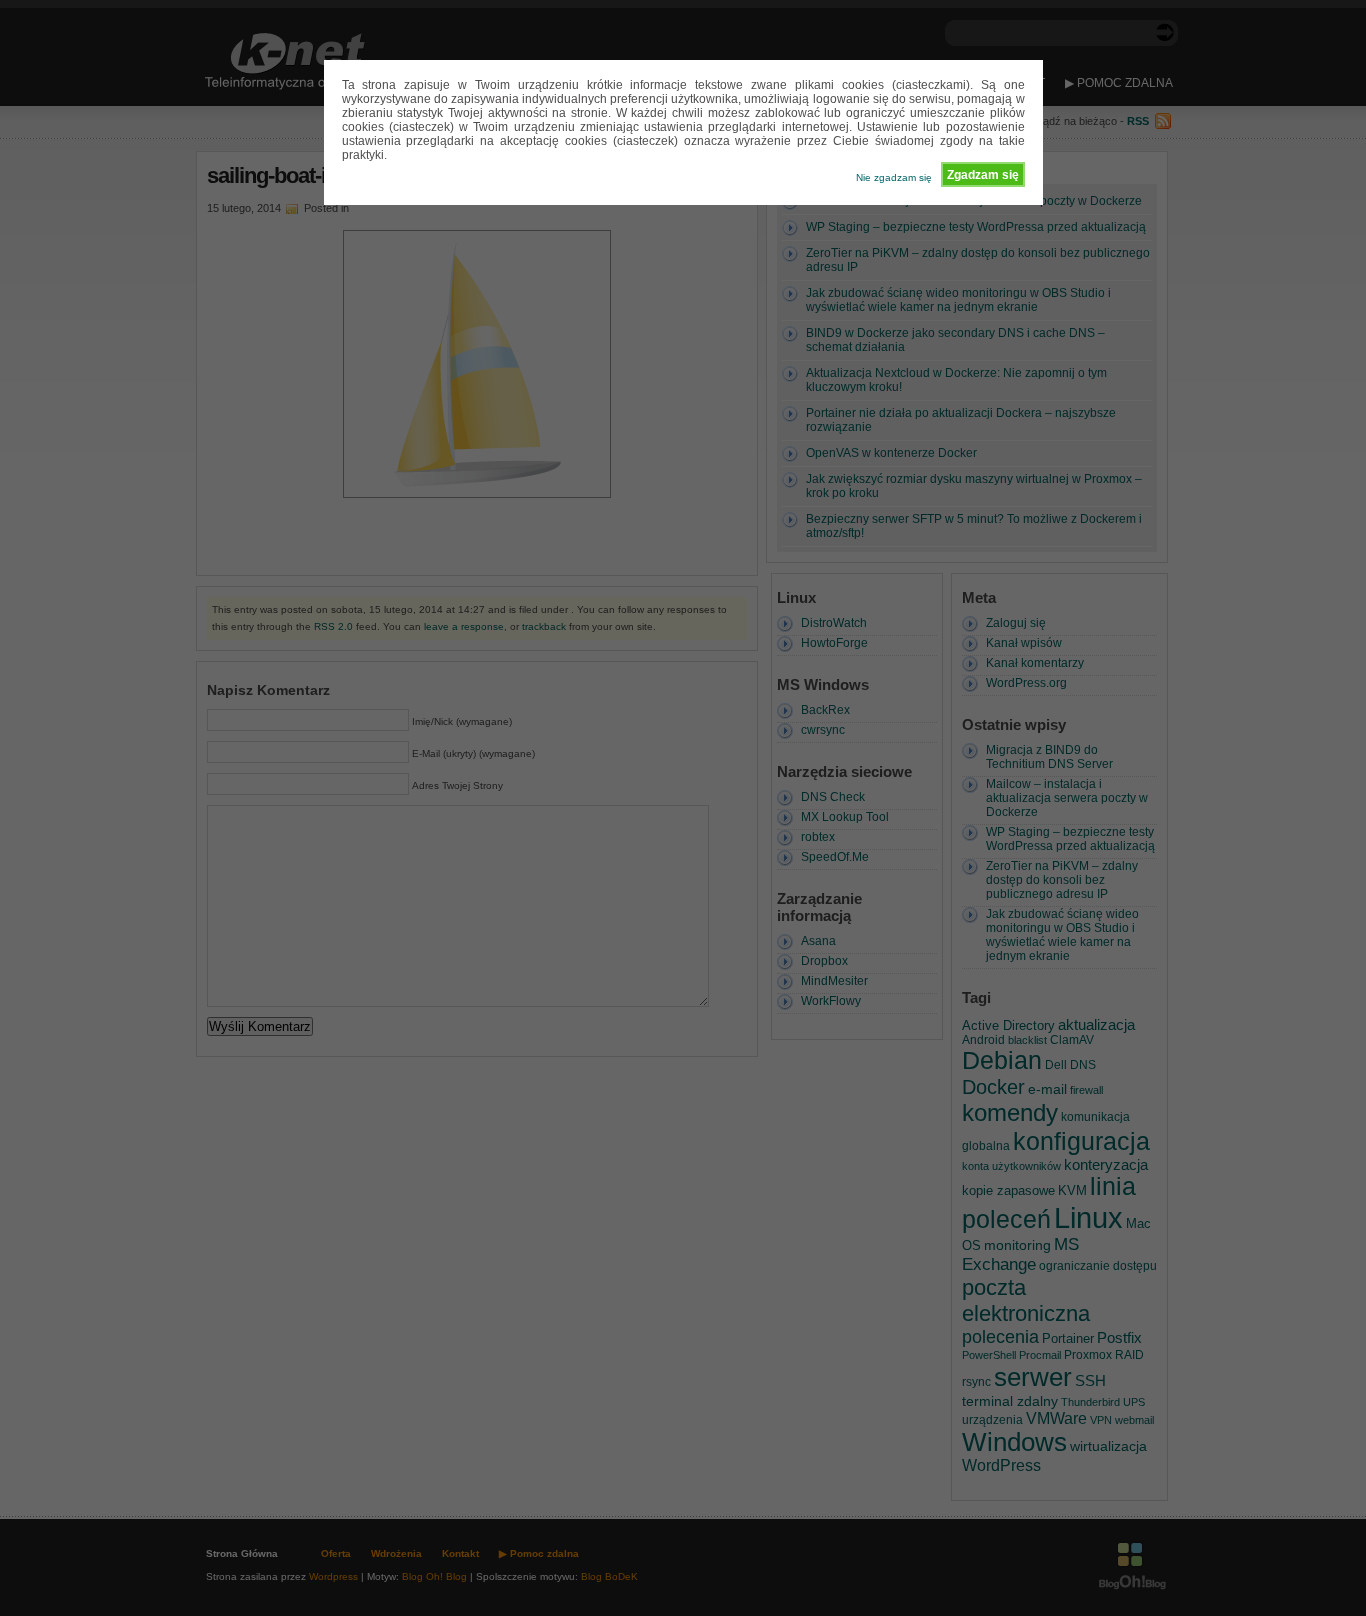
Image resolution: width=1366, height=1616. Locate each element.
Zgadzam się (983, 175)
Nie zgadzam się (894, 177)
